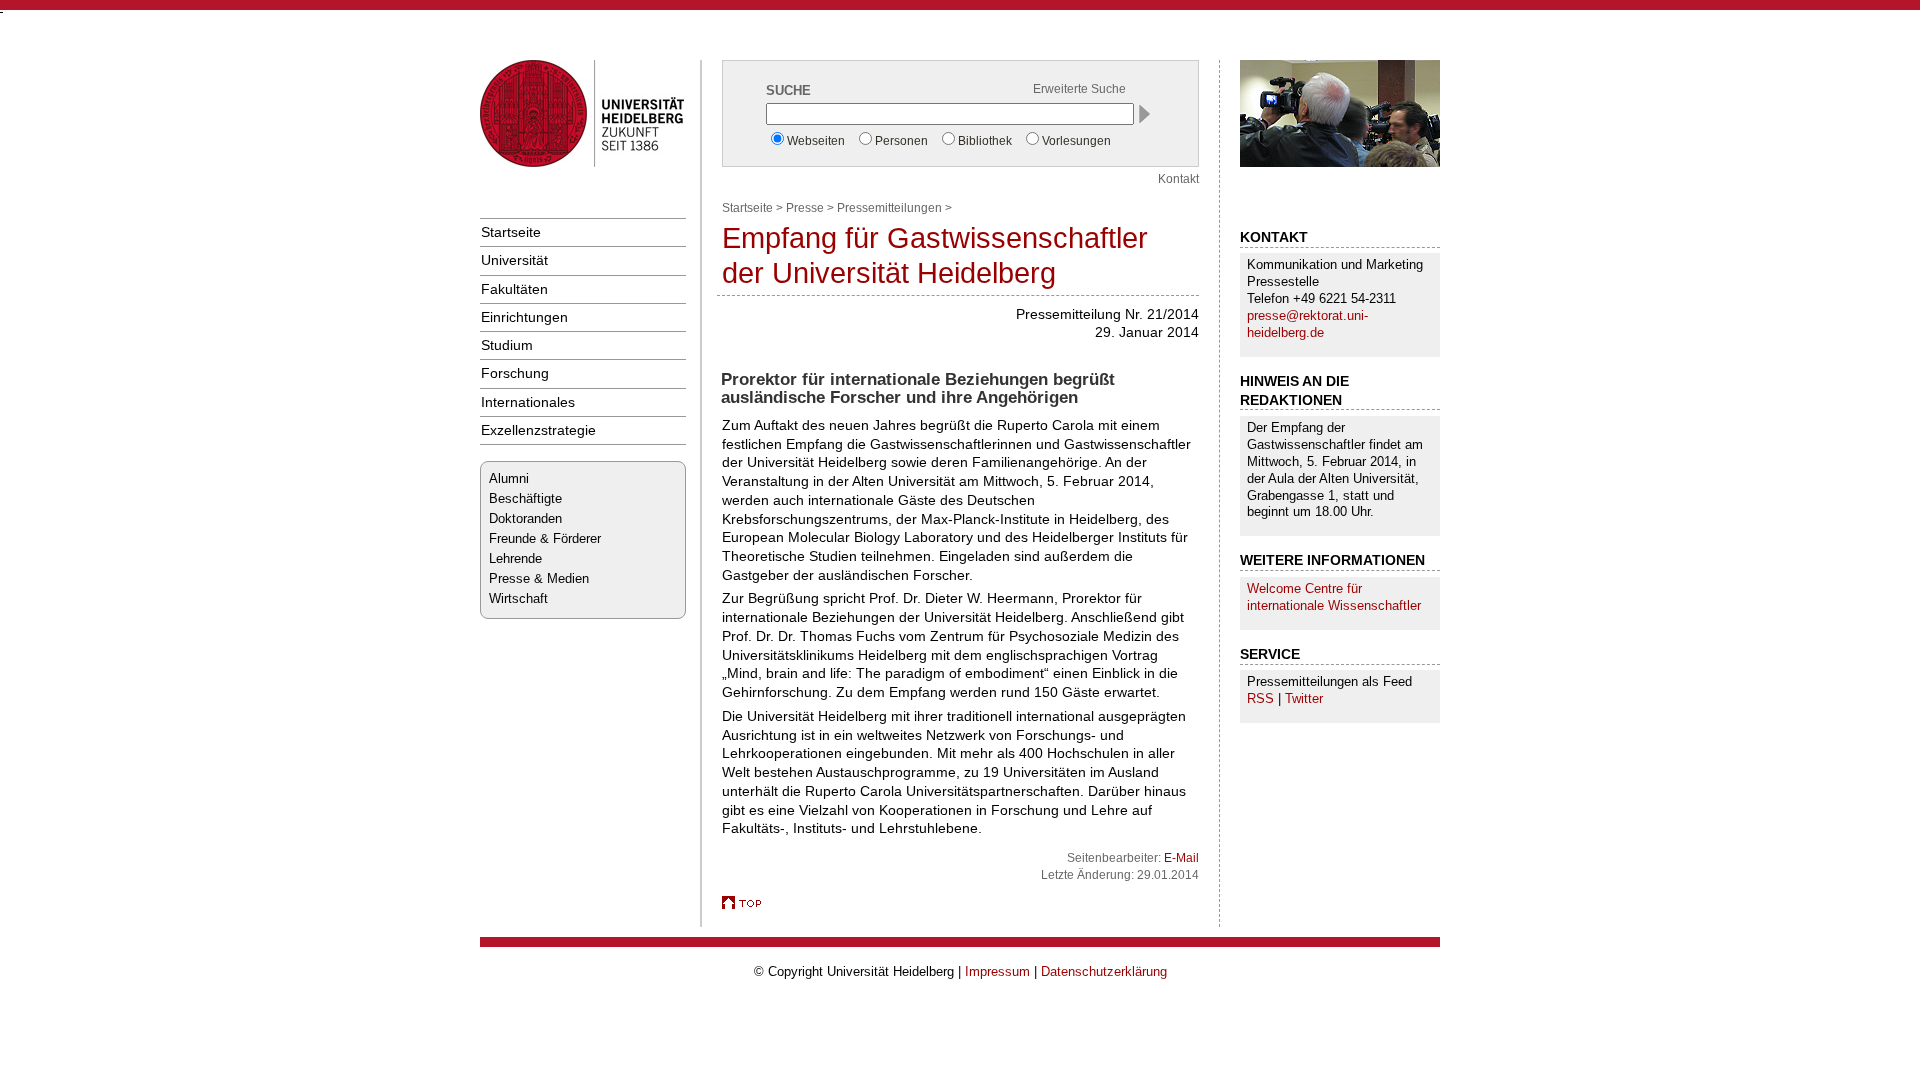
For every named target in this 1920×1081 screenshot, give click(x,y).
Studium (507, 345)
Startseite (511, 232)
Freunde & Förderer (545, 538)
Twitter (1304, 698)
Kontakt (1178, 179)
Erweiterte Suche (1079, 89)
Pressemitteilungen (889, 208)
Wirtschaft (518, 598)
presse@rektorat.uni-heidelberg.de (1307, 324)
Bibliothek (985, 141)
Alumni (509, 478)
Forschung (515, 373)
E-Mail (1181, 858)
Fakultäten (514, 289)
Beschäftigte (525, 498)
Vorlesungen (1076, 141)
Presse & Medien (539, 578)
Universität (514, 260)
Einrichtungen (524, 317)
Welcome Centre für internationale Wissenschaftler (1334, 597)
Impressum (997, 971)
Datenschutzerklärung (1104, 971)
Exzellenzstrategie (538, 430)
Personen (901, 141)
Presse (805, 208)
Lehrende (515, 558)
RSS (1260, 698)
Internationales (528, 402)
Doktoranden (525, 518)
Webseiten (816, 141)
